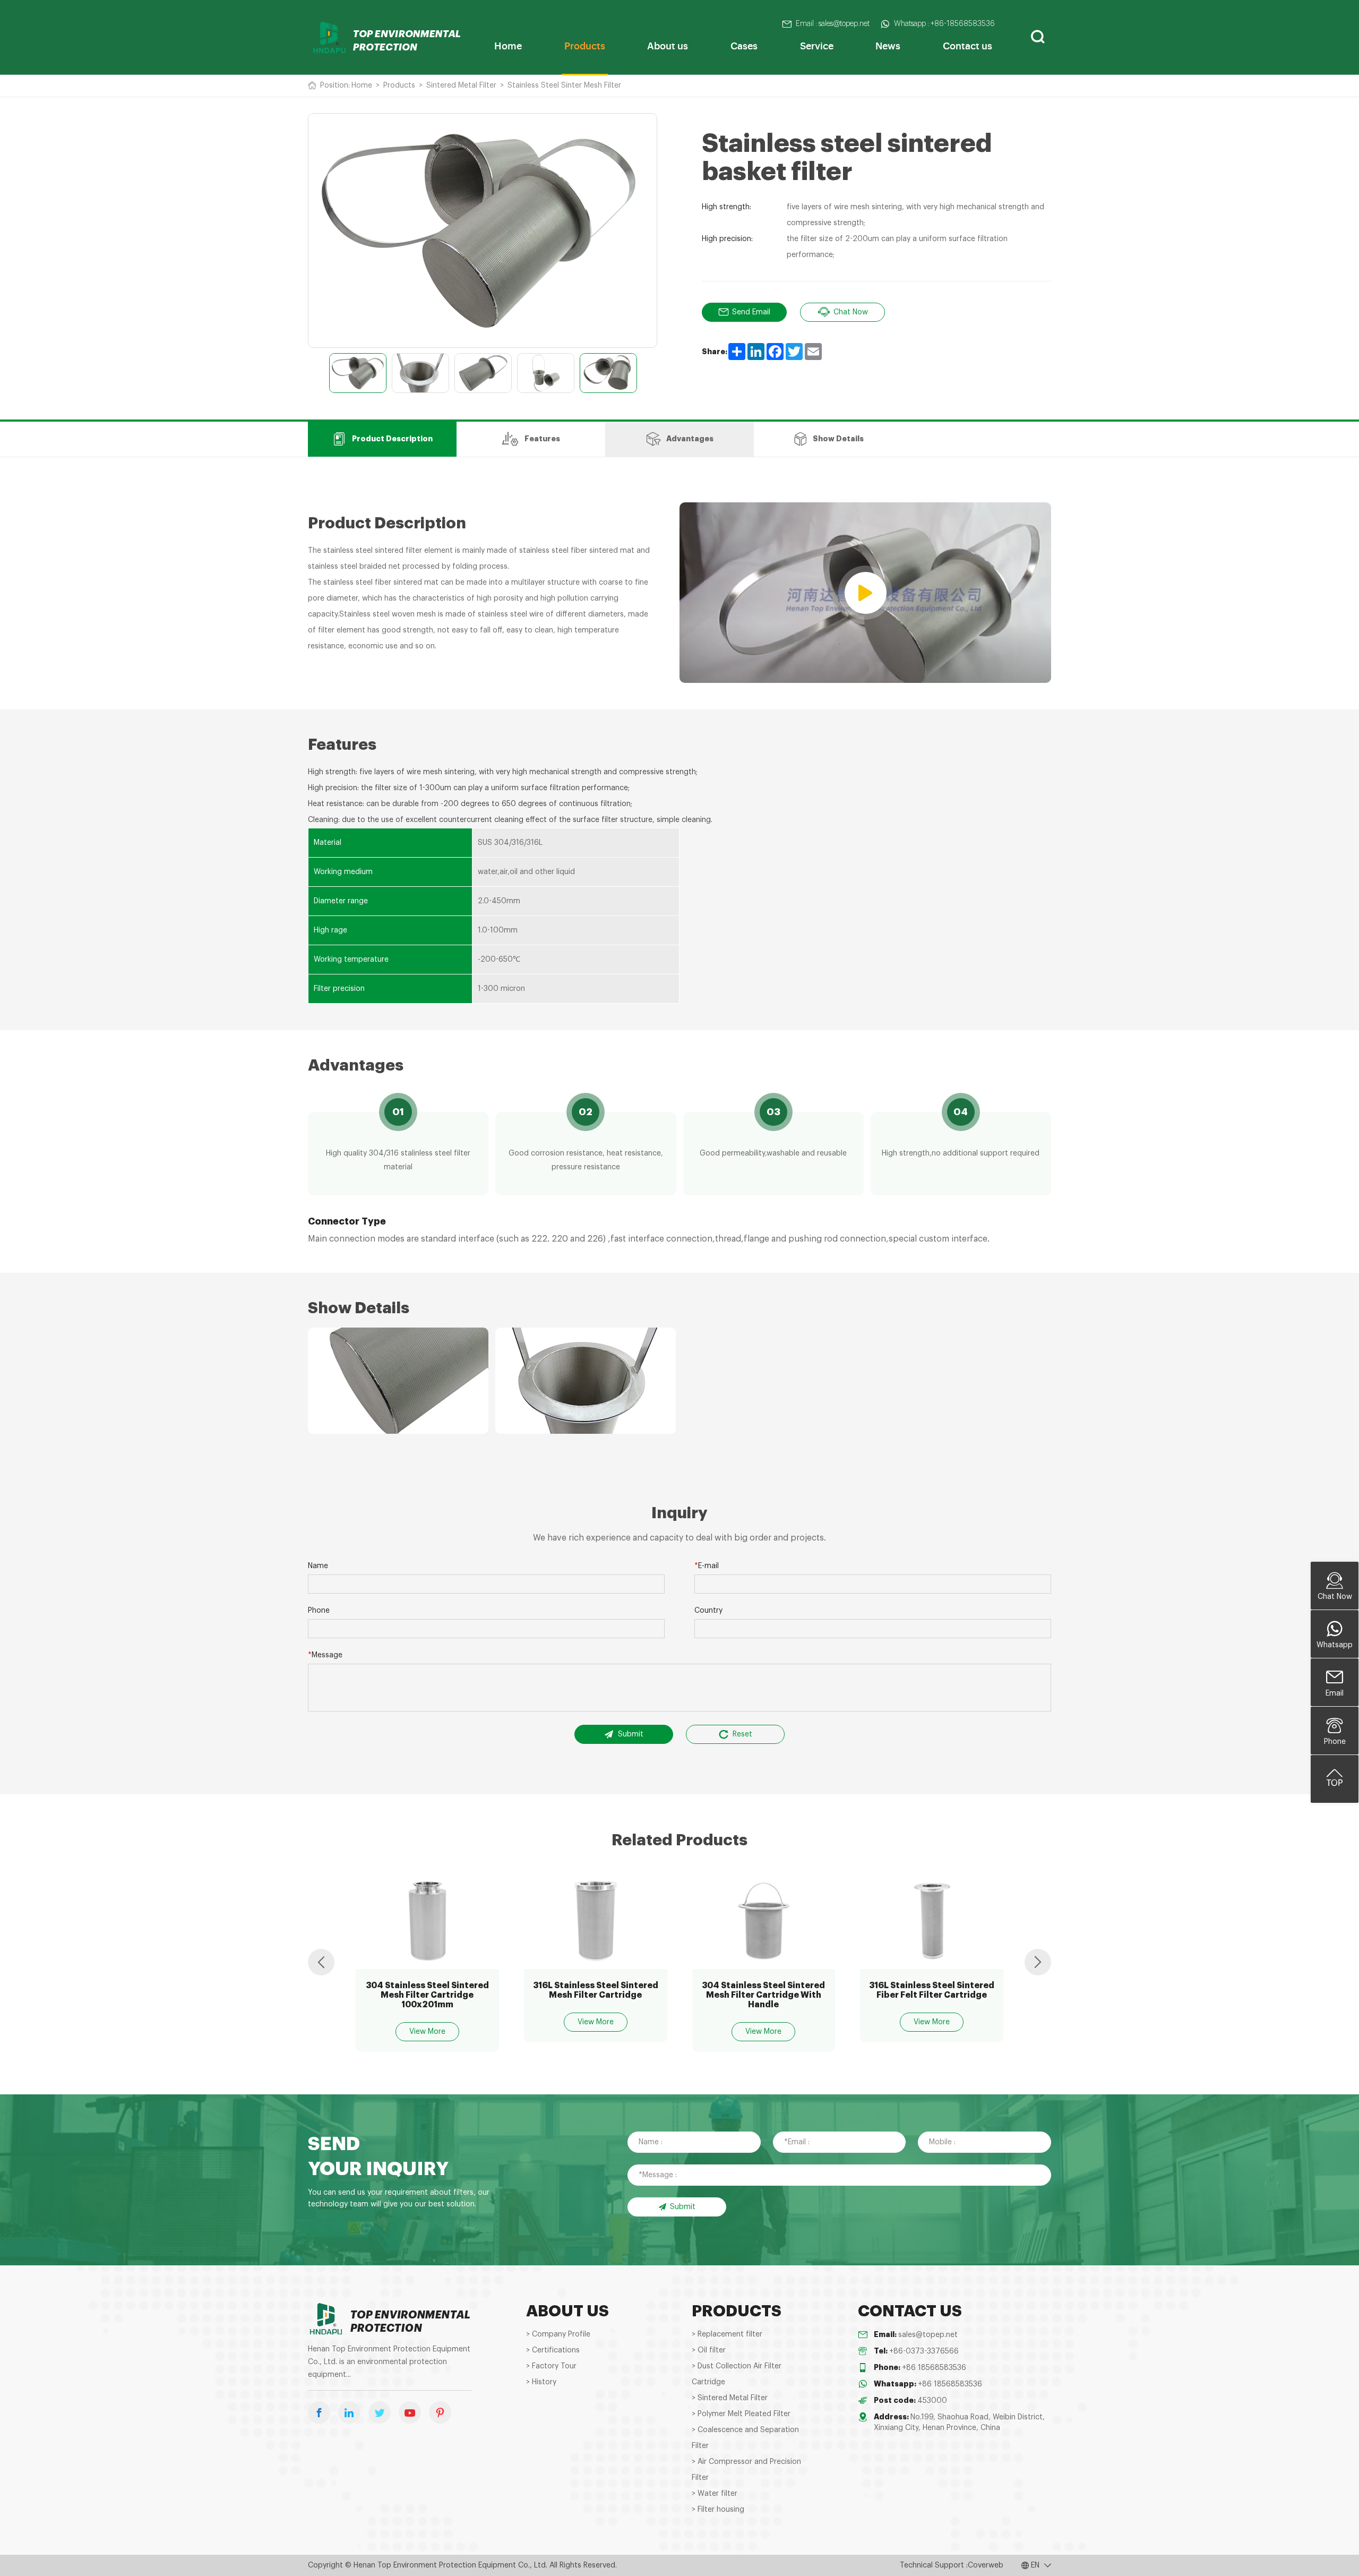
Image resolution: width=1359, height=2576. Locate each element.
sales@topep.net (928, 2335)
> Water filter (715, 2494)
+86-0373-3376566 (924, 2351)
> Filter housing (718, 2510)
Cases (744, 45)
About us (668, 45)
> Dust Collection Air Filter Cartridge (737, 2374)
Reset (742, 1734)
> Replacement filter (727, 2334)
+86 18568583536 (934, 2368)
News (888, 45)
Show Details (838, 439)
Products (585, 45)
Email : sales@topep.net (833, 24)
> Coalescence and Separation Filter (745, 2438)
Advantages (690, 439)
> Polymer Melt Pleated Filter (741, 2414)
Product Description (392, 439)
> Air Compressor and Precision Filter (746, 2470)
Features (542, 439)
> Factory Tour (551, 2366)
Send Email (751, 312)
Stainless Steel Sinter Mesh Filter (564, 85)
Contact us (967, 45)
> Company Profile (558, 2334)
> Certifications (553, 2350)
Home (508, 45)
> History (541, 2382)
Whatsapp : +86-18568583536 (944, 24)
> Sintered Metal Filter (730, 2398)
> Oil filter (709, 2350)
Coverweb (986, 2565)
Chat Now (851, 312)
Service (817, 45)
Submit (631, 1734)
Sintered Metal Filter (461, 85)
